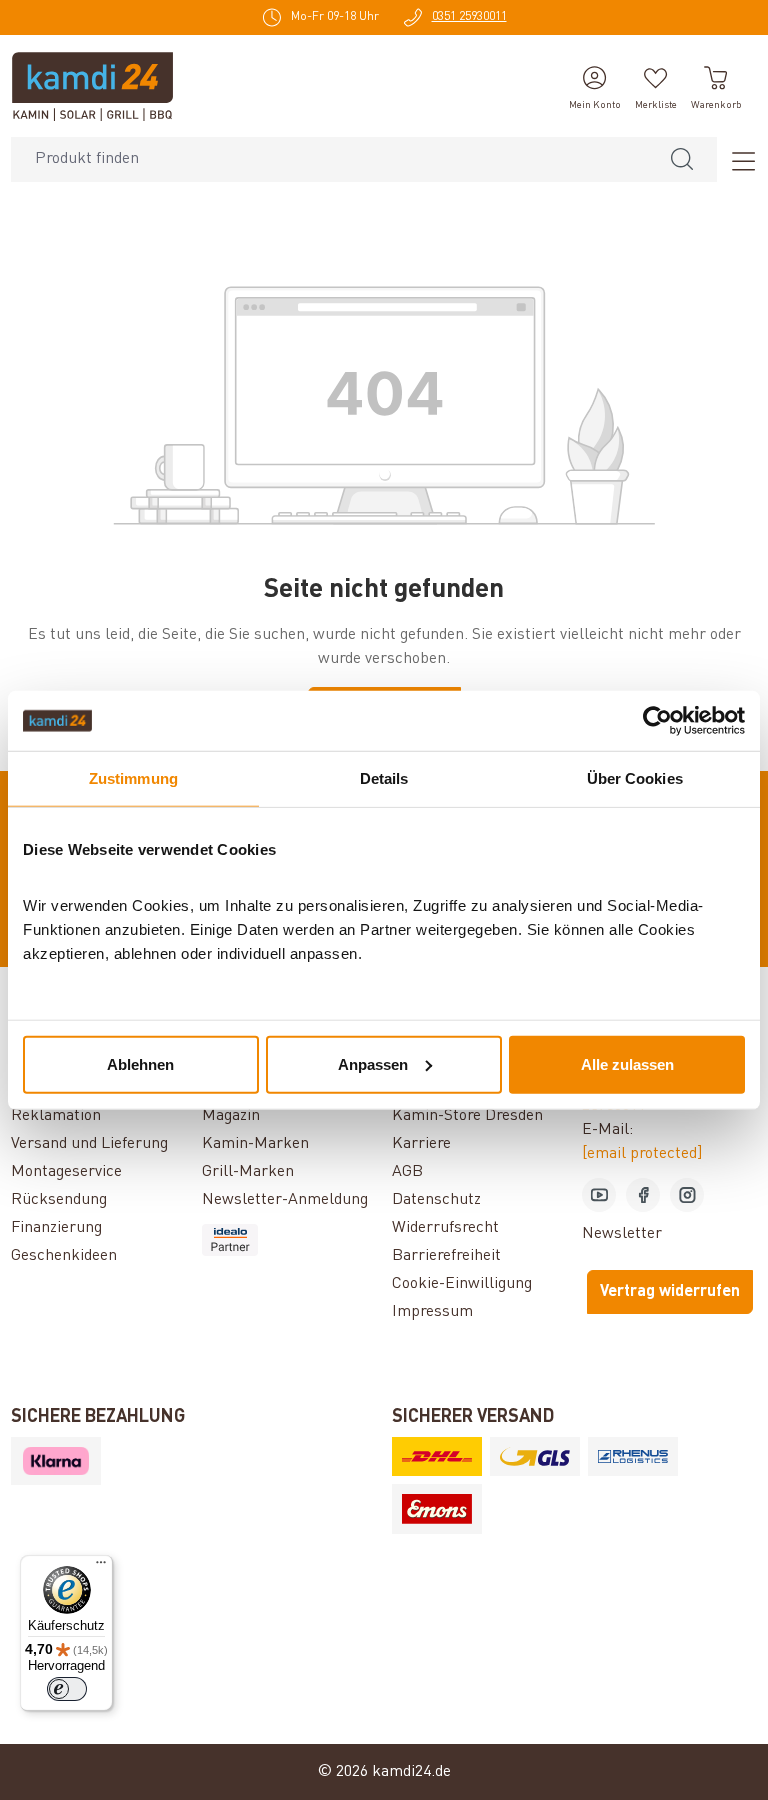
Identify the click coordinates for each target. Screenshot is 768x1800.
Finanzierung (56, 1228)
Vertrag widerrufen (670, 1292)
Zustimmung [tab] (133, 778)
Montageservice (66, 1172)
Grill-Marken (248, 1172)
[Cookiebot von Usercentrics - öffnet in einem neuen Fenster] (657, 721)
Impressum (432, 1312)
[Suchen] (682, 159)
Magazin (231, 1116)
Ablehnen (140, 1063)
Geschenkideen (64, 1256)
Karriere (421, 1144)
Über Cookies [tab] (635, 778)
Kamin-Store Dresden (467, 1116)
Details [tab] (384, 778)
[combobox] (329, 159)
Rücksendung (59, 1200)
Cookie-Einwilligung (462, 1284)
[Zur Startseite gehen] (92, 86)
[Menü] (737, 160)
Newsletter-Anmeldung (285, 1200)
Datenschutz (436, 1200)
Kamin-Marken (255, 1144)
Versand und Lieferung (89, 1144)
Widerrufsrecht (445, 1228)
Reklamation (56, 1116)
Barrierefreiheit (446, 1256)
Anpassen (373, 1063)
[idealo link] (289, 1240)
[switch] (67, 1689)
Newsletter (622, 1234)
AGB (407, 1172)
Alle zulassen (627, 1063)
